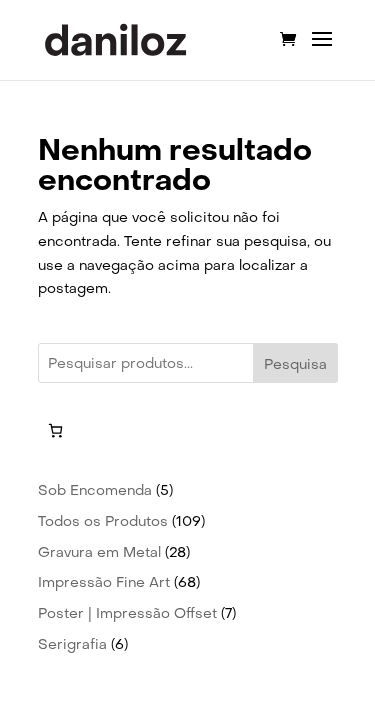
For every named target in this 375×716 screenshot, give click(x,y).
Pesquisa (295, 364)
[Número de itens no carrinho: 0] (55, 430)
